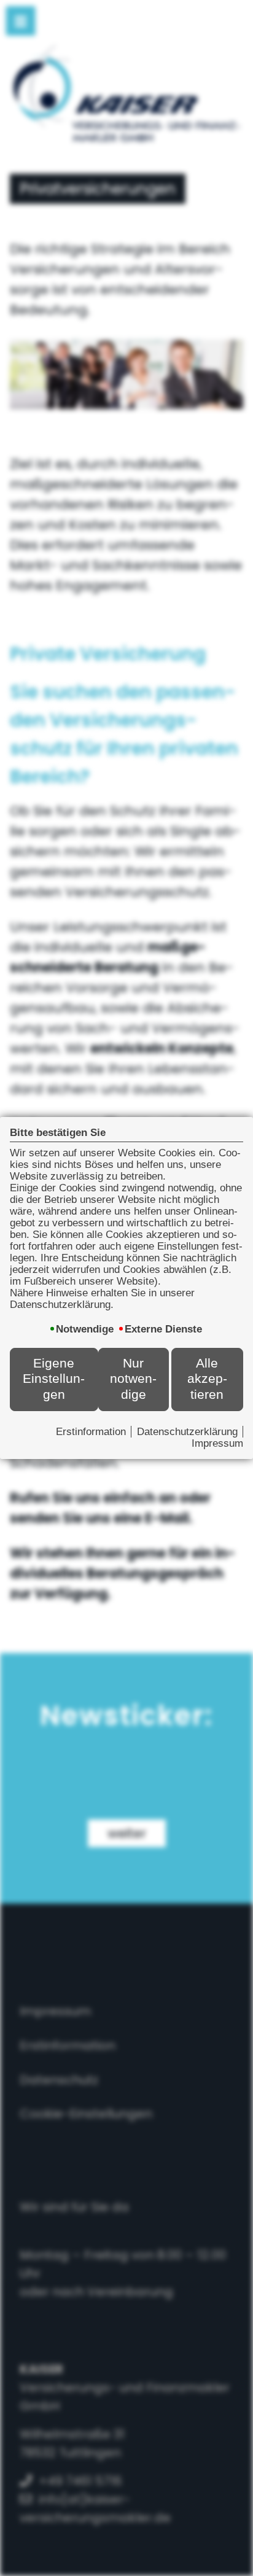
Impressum (217, 1443)
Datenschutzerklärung (187, 1431)
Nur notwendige (133, 1379)
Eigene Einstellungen (54, 1379)
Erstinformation (91, 1431)
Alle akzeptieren (207, 1379)
